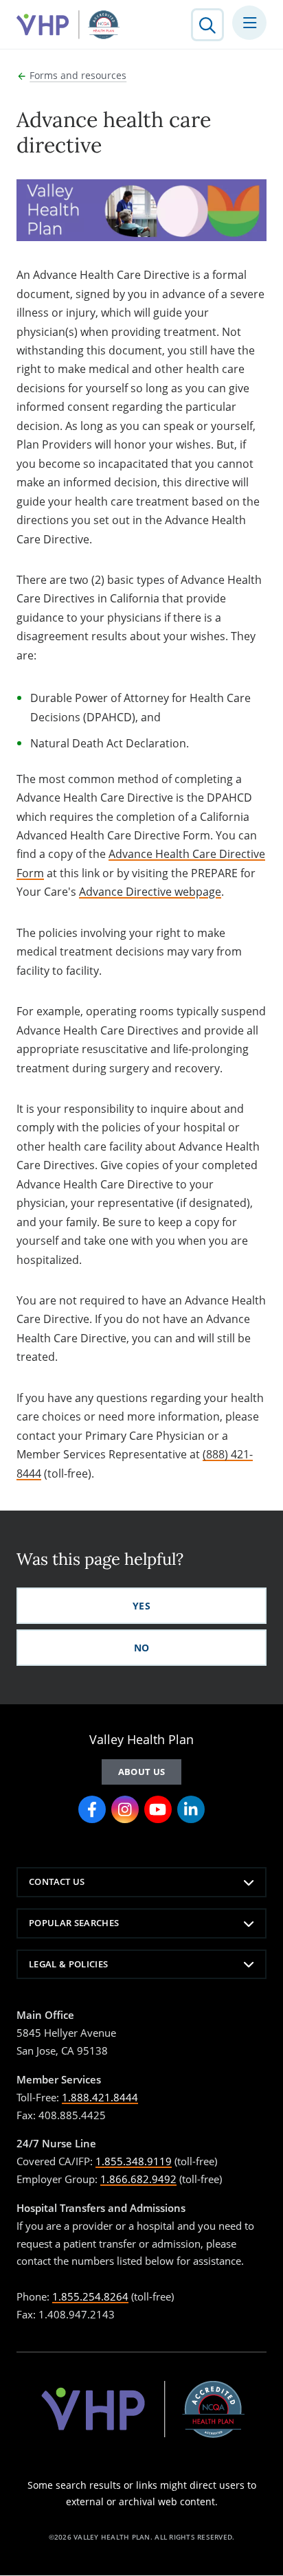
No (142, 1648)
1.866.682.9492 (138, 2179)
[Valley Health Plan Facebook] (92, 1809)
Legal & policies (68, 1964)
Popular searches (74, 1923)
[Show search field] (207, 25)
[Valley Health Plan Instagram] (125, 1809)
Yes (141, 1606)
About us (142, 1772)
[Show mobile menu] (249, 23)
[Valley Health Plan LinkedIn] (191, 1809)
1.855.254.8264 (90, 2296)
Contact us (57, 1882)
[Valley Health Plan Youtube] (158, 1809)
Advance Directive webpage (150, 892)
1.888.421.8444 (100, 2097)
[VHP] (68, 25)
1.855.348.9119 (134, 2161)
